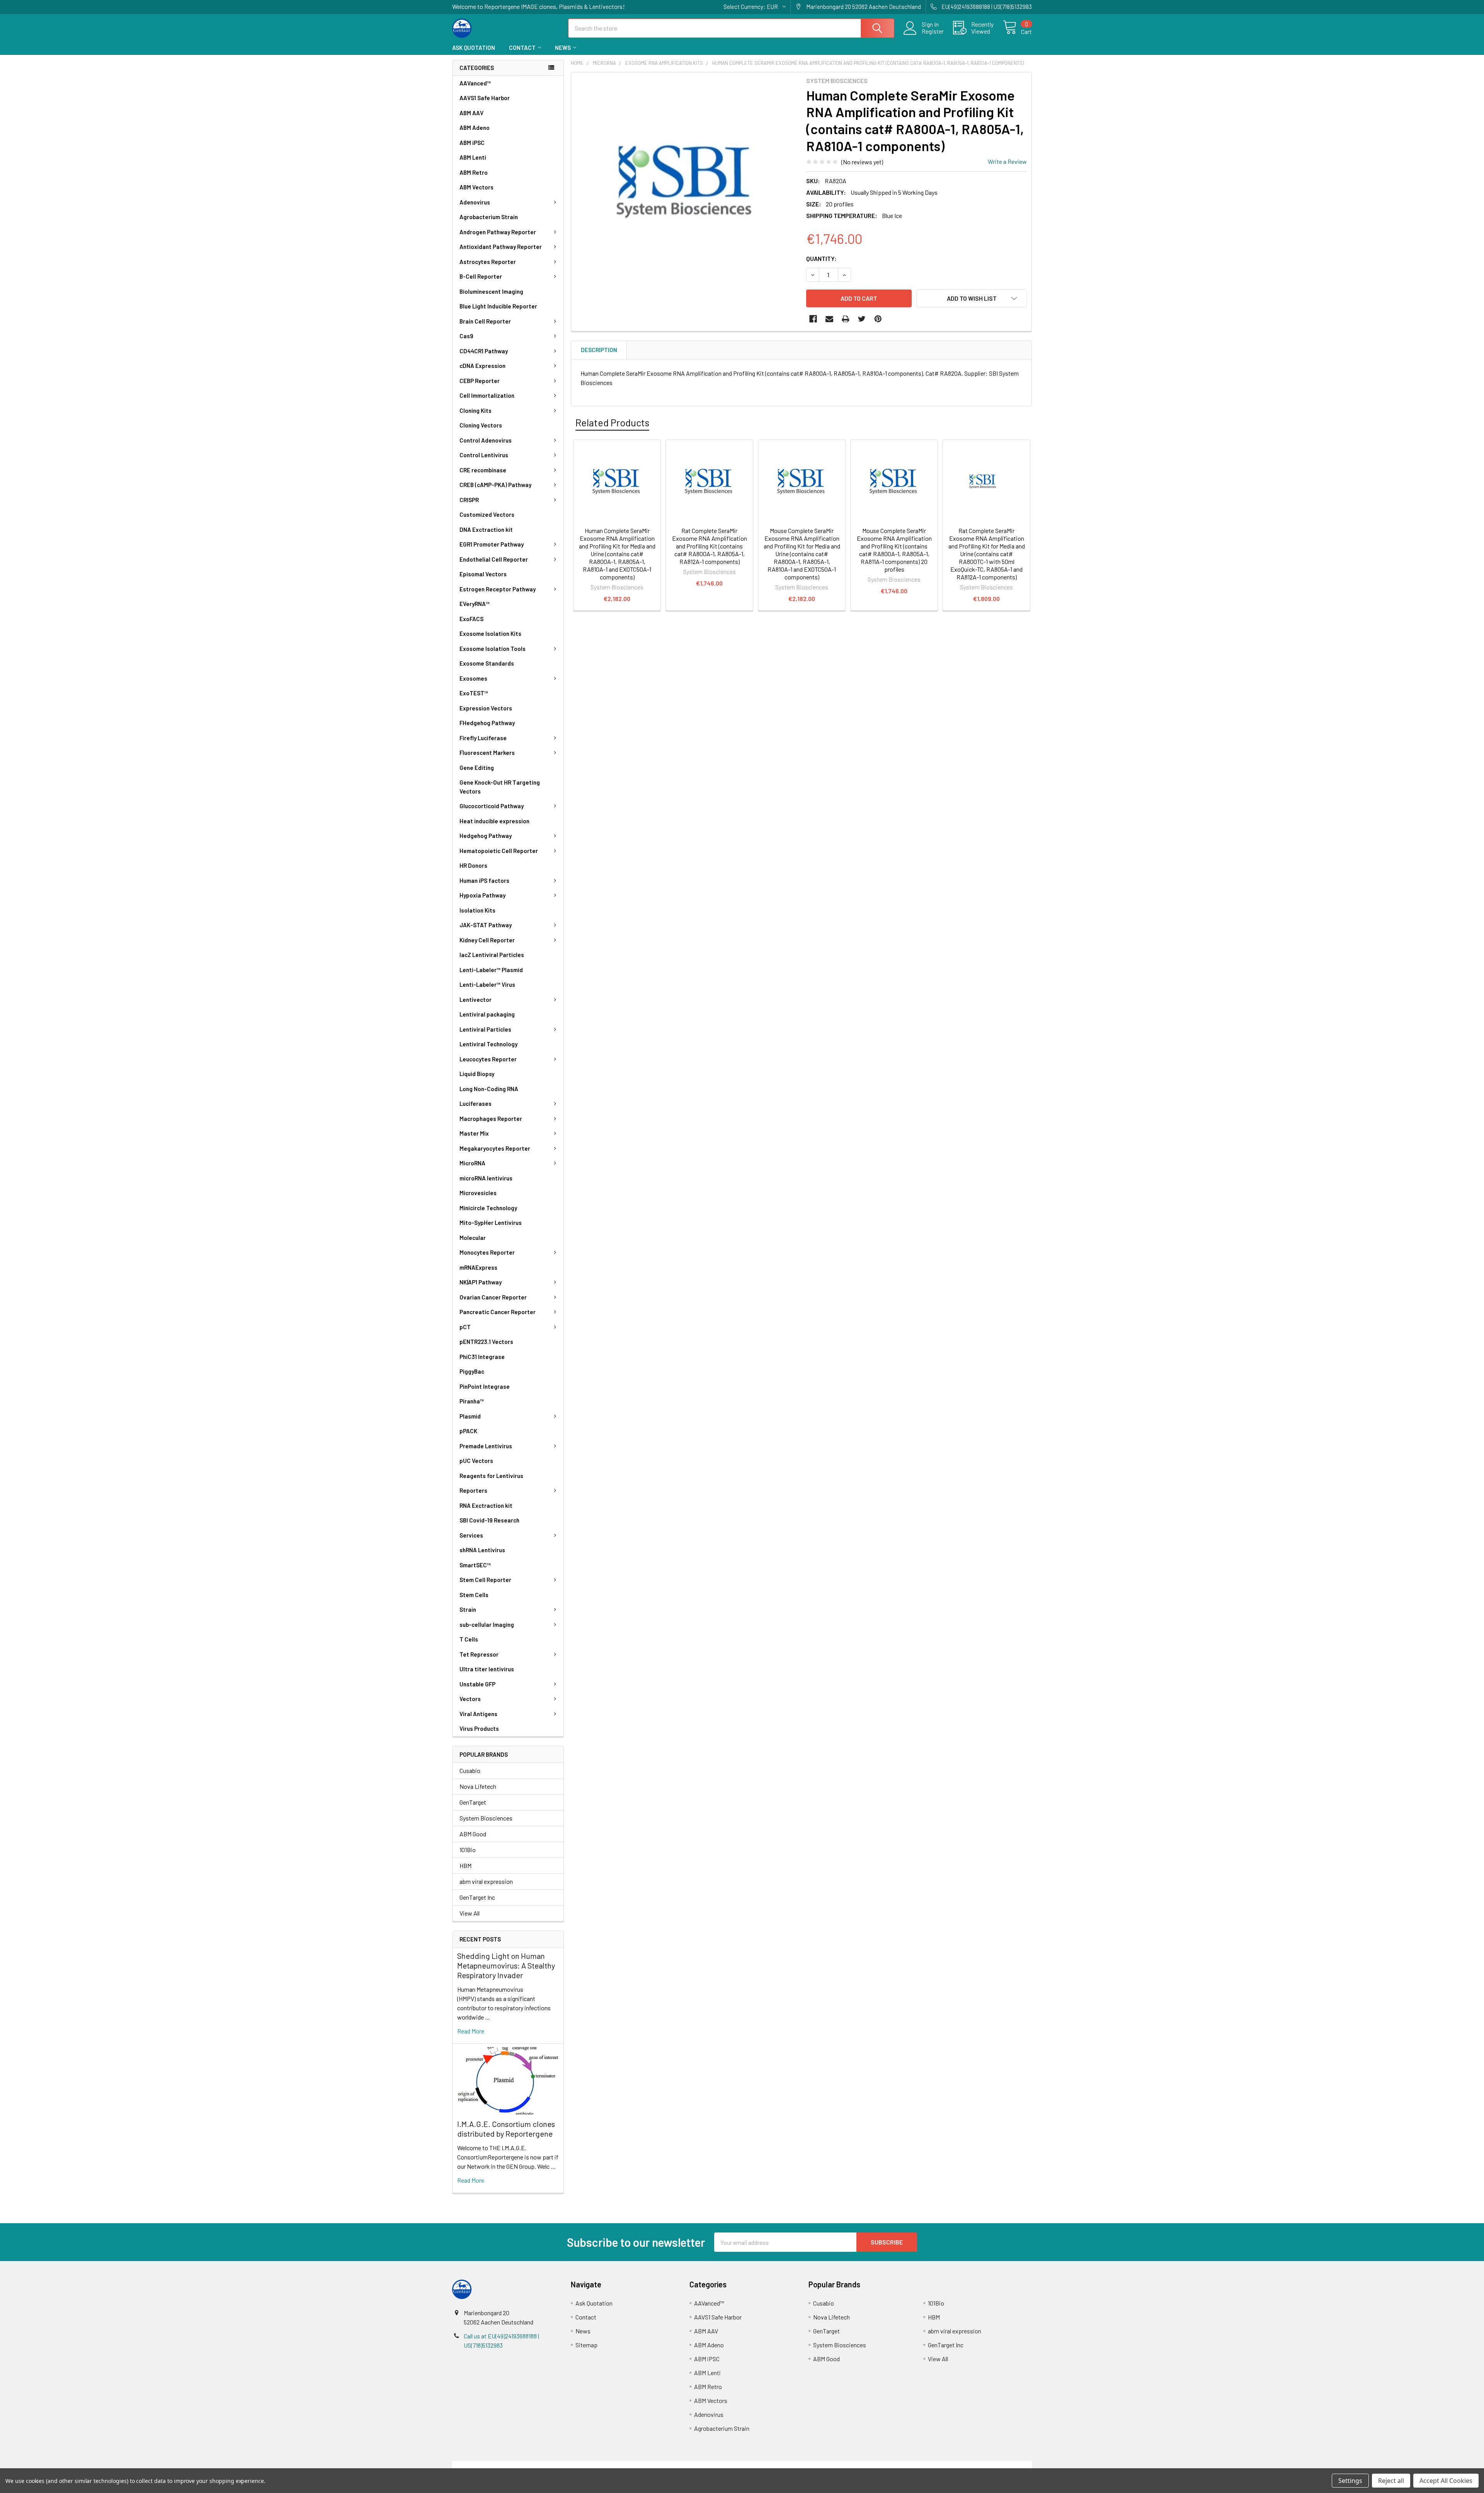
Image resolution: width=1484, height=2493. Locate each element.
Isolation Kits (477, 910)
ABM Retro (474, 172)
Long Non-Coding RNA (489, 1089)
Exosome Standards (487, 663)
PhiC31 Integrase (482, 1357)
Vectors (470, 1699)
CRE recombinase (483, 470)
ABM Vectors (477, 187)
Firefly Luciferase (483, 738)
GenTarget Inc (477, 1897)
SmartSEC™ (475, 1565)
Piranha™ (472, 1401)
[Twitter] (862, 319)
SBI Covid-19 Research (489, 1520)
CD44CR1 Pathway (484, 351)
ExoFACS (471, 619)
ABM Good (473, 1834)
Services (471, 1535)
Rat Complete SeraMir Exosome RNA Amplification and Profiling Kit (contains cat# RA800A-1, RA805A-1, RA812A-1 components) (710, 546)
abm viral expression (486, 1881)
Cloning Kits (476, 410)
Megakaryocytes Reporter (495, 1148)
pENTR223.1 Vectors (486, 1342)
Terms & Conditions (525, 2465)
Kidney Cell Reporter (487, 940)
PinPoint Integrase (485, 1386)
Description (599, 350)
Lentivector (476, 1000)
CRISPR (469, 500)
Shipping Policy (670, 2465)
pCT (465, 1327)
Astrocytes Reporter (488, 262)
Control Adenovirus (486, 440)
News (563, 48)
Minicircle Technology (488, 1208)
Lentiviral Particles (485, 1029)
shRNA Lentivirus (482, 1550)
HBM (465, 1865)
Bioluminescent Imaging (491, 291)
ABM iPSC (472, 143)
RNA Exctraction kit (486, 1505)
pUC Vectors (476, 1461)
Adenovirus (475, 202)
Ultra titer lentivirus (487, 1669)
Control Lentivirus (484, 455)
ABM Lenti (473, 157)
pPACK (468, 1431)
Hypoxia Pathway (482, 895)
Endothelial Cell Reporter (494, 559)
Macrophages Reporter (491, 1119)
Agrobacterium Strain (489, 217)
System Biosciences (486, 1818)
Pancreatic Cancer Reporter (498, 1312)
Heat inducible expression (494, 821)
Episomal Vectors (483, 574)
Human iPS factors (484, 880)
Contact (522, 48)
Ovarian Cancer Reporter (493, 1297)
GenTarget (473, 1802)
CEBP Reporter (480, 381)
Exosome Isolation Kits (490, 633)
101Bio (468, 1850)
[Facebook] (813, 319)
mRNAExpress (478, 1267)
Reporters (473, 1490)
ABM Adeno (475, 128)
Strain (468, 1609)
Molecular (473, 1238)
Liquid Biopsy (477, 1074)
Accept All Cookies (1446, 2481)
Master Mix (474, 1133)
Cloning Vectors (481, 425)
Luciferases (476, 1103)
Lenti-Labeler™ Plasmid (491, 970)
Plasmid (470, 1416)
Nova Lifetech (478, 1786)
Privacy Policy (960, 2465)
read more (471, 2031)
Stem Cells (474, 1595)
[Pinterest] (878, 319)
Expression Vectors (486, 708)
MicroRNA (472, 1163)
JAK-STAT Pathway (486, 925)
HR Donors (473, 865)
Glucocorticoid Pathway (492, 806)
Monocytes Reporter (487, 1252)
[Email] (829, 319)
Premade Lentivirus (486, 1446)
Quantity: (821, 258)
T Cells (469, 1639)
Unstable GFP (477, 1684)
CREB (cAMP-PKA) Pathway (495, 485)
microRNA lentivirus (486, 1178)
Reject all (1391, 2481)
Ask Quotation (474, 48)
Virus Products (479, 1728)
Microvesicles (478, 1193)
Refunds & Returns (814, 2465)
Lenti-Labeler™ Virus (487, 984)
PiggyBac (472, 1371)
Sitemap (586, 2345)
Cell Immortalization (487, 395)
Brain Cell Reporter (485, 321)
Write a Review (1007, 161)
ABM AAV (471, 113)
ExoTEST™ (474, 693)
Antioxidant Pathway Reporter (501, 247)
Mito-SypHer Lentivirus (491, 1223)
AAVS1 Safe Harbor (485, 98)
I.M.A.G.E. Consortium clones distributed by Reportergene (506, 2129)
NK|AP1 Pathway (481, 1282)
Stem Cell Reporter (485, 1580)
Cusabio (470, 1770)
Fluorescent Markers (487, 753)
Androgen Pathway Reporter (498, 232)
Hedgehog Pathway (486, 836)
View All (470, 1913)
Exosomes (473, 678)
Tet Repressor (479, 1654)
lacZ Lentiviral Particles (492, 955)
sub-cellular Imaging (487, 1625)
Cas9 (466, 336)
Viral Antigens (478, 1714)
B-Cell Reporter (481, 276)
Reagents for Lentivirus (491, 1476)
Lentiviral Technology (488, 1044)
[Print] (846, 319)
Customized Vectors (487, 514)
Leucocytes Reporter (488, 1059)
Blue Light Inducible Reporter (498, 306)
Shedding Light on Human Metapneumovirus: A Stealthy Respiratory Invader (506, 1965)
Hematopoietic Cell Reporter (499, 851)
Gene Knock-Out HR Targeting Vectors (500, 787)
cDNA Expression (482, 366)
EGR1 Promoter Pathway (492, 544)
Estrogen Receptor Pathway (498, 589)
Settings (1350, 2481)
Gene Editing (477, 768)
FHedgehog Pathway (487, 723)
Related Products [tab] (612, 422)
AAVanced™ (475, 83)
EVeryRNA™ (475, 604)
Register (933, 31)
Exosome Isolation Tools (493, 649)
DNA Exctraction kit (486, 530)
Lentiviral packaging (487, 1014)
